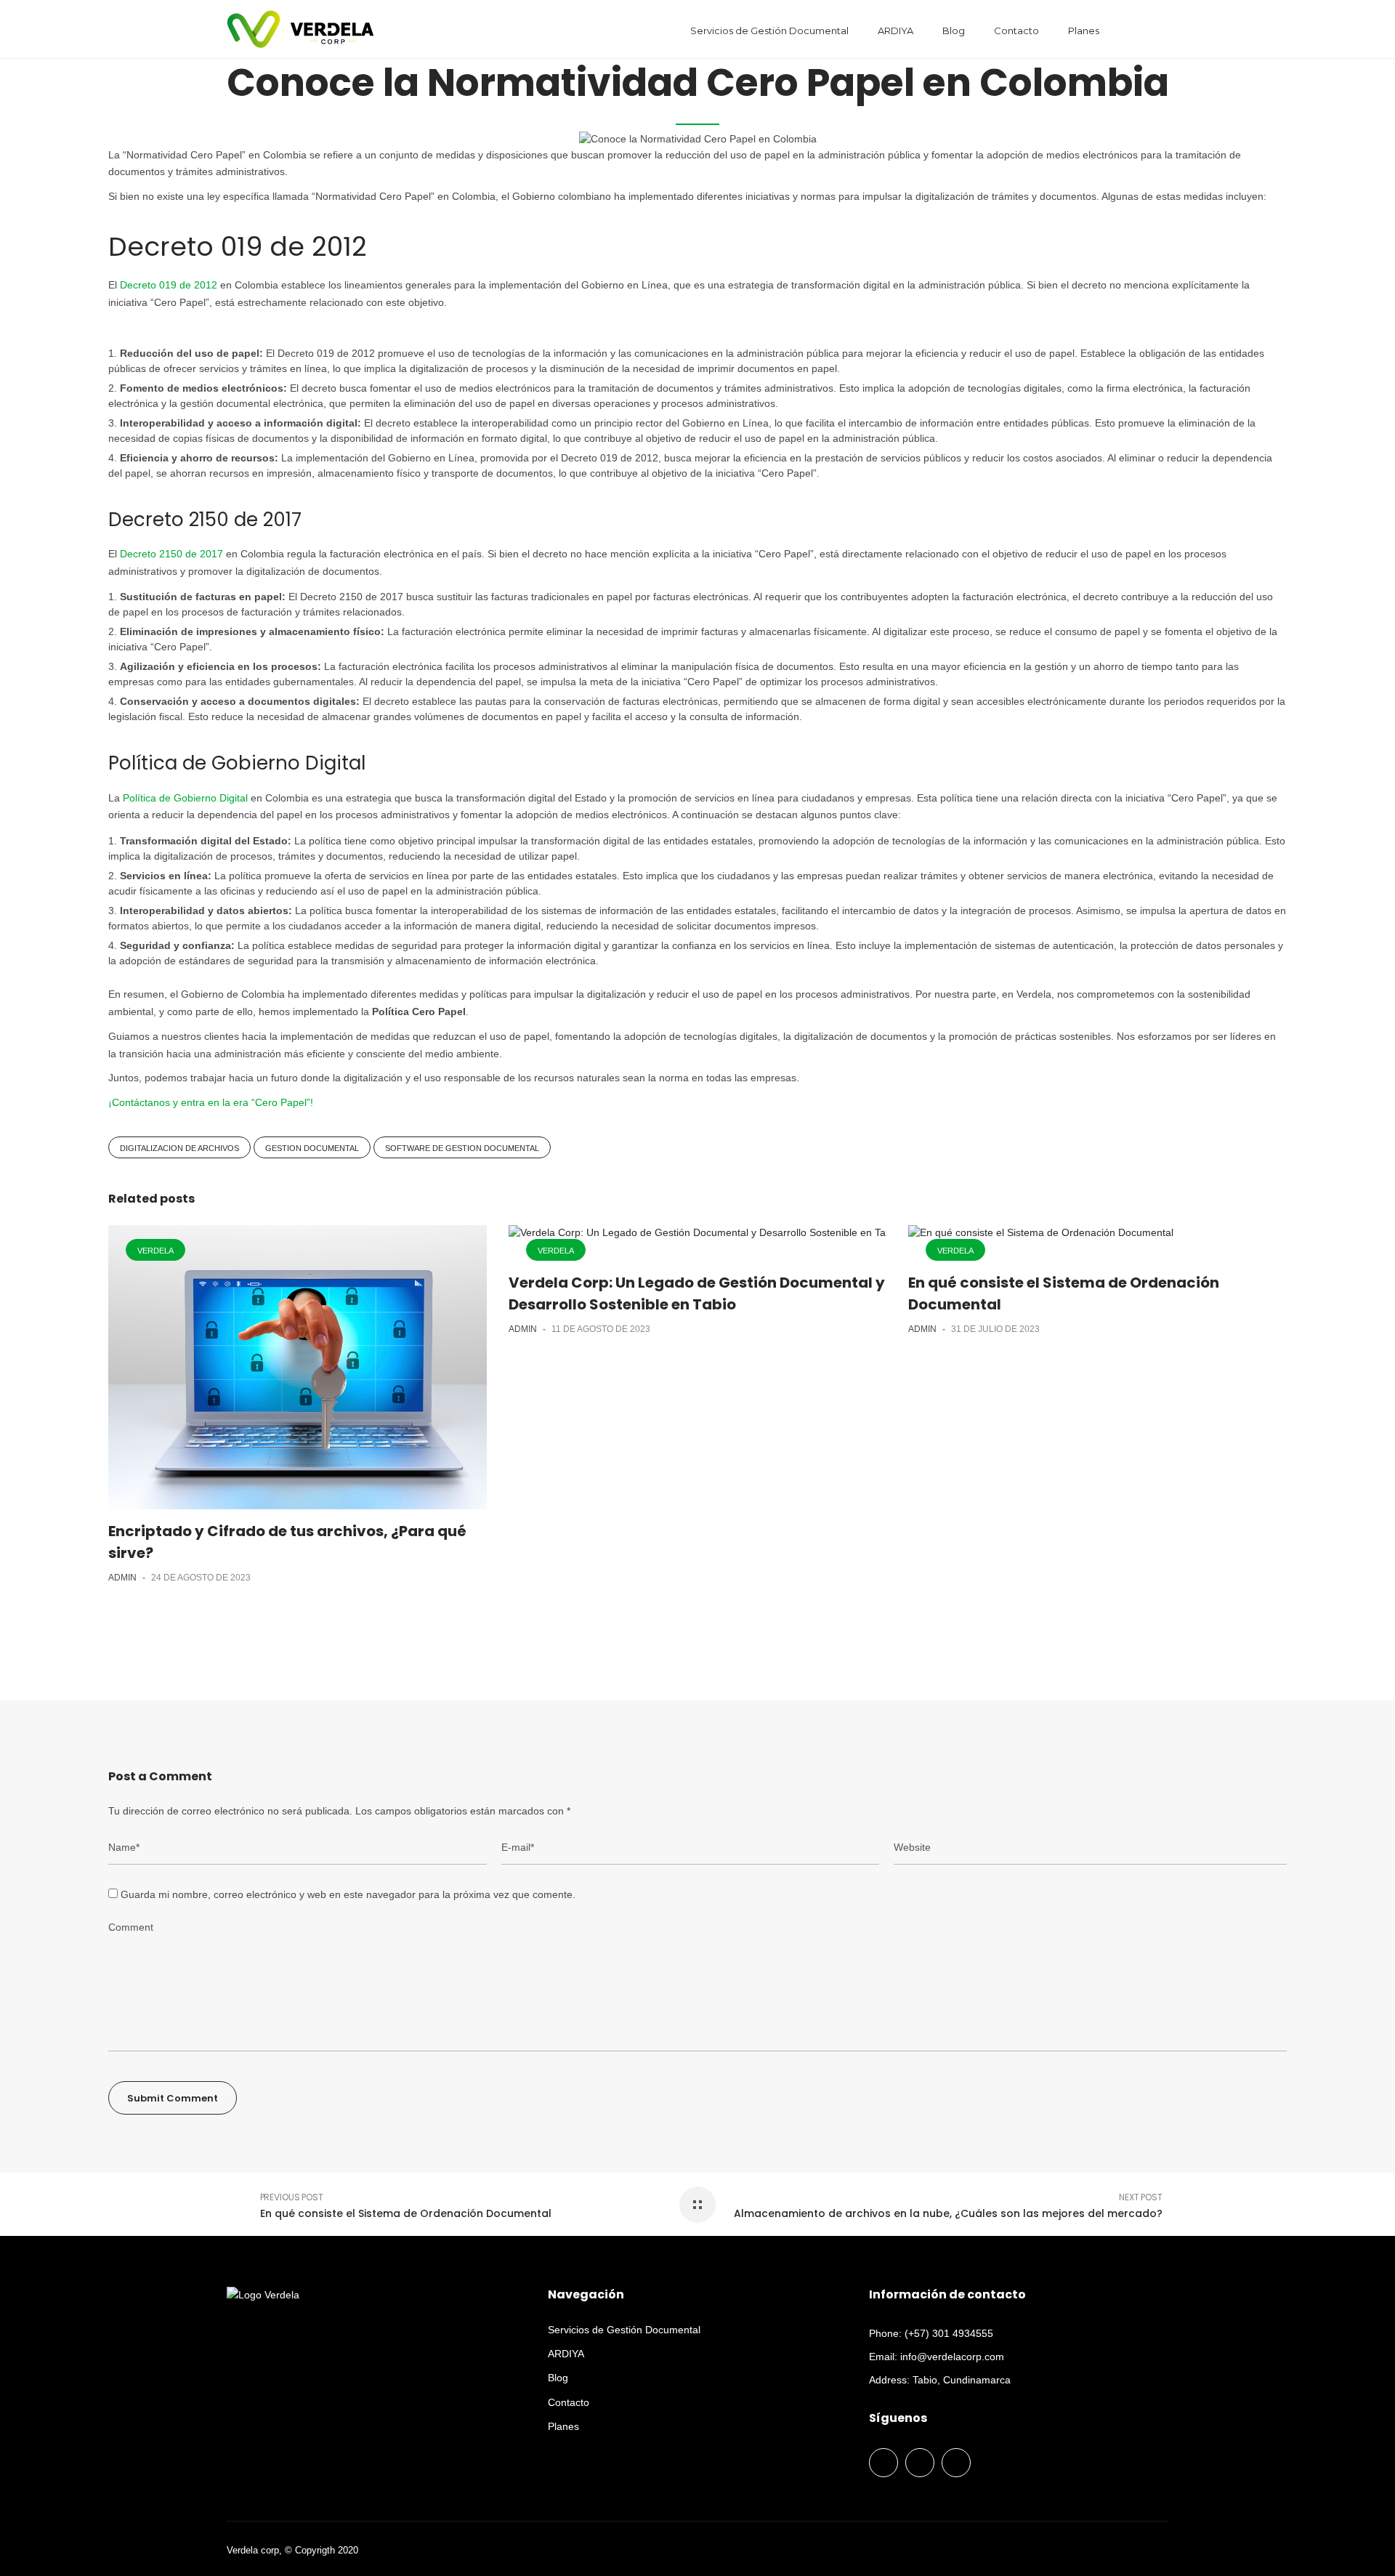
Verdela (155, 1251)
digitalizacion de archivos (179, 1148)
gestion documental (312, 1148)
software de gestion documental (462, 1148)
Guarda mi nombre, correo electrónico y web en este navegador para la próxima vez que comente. (348, 1894)
